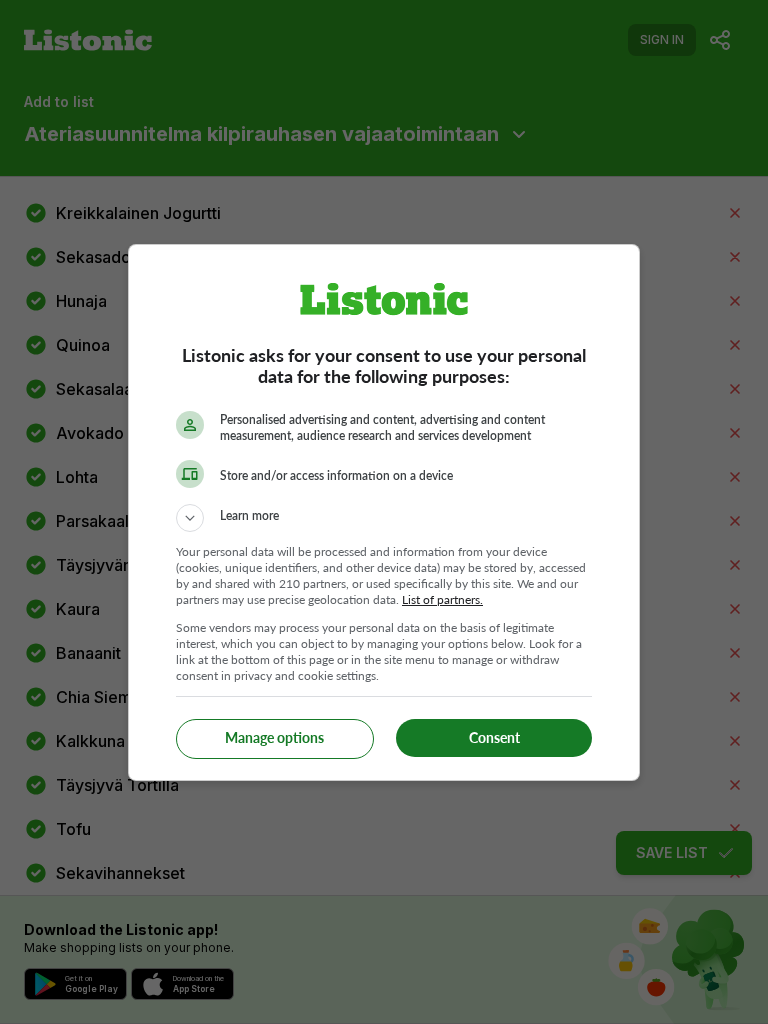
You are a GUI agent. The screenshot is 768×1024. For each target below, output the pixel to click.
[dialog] (384, 512)
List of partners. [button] (442, 599)
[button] (384, 518)
